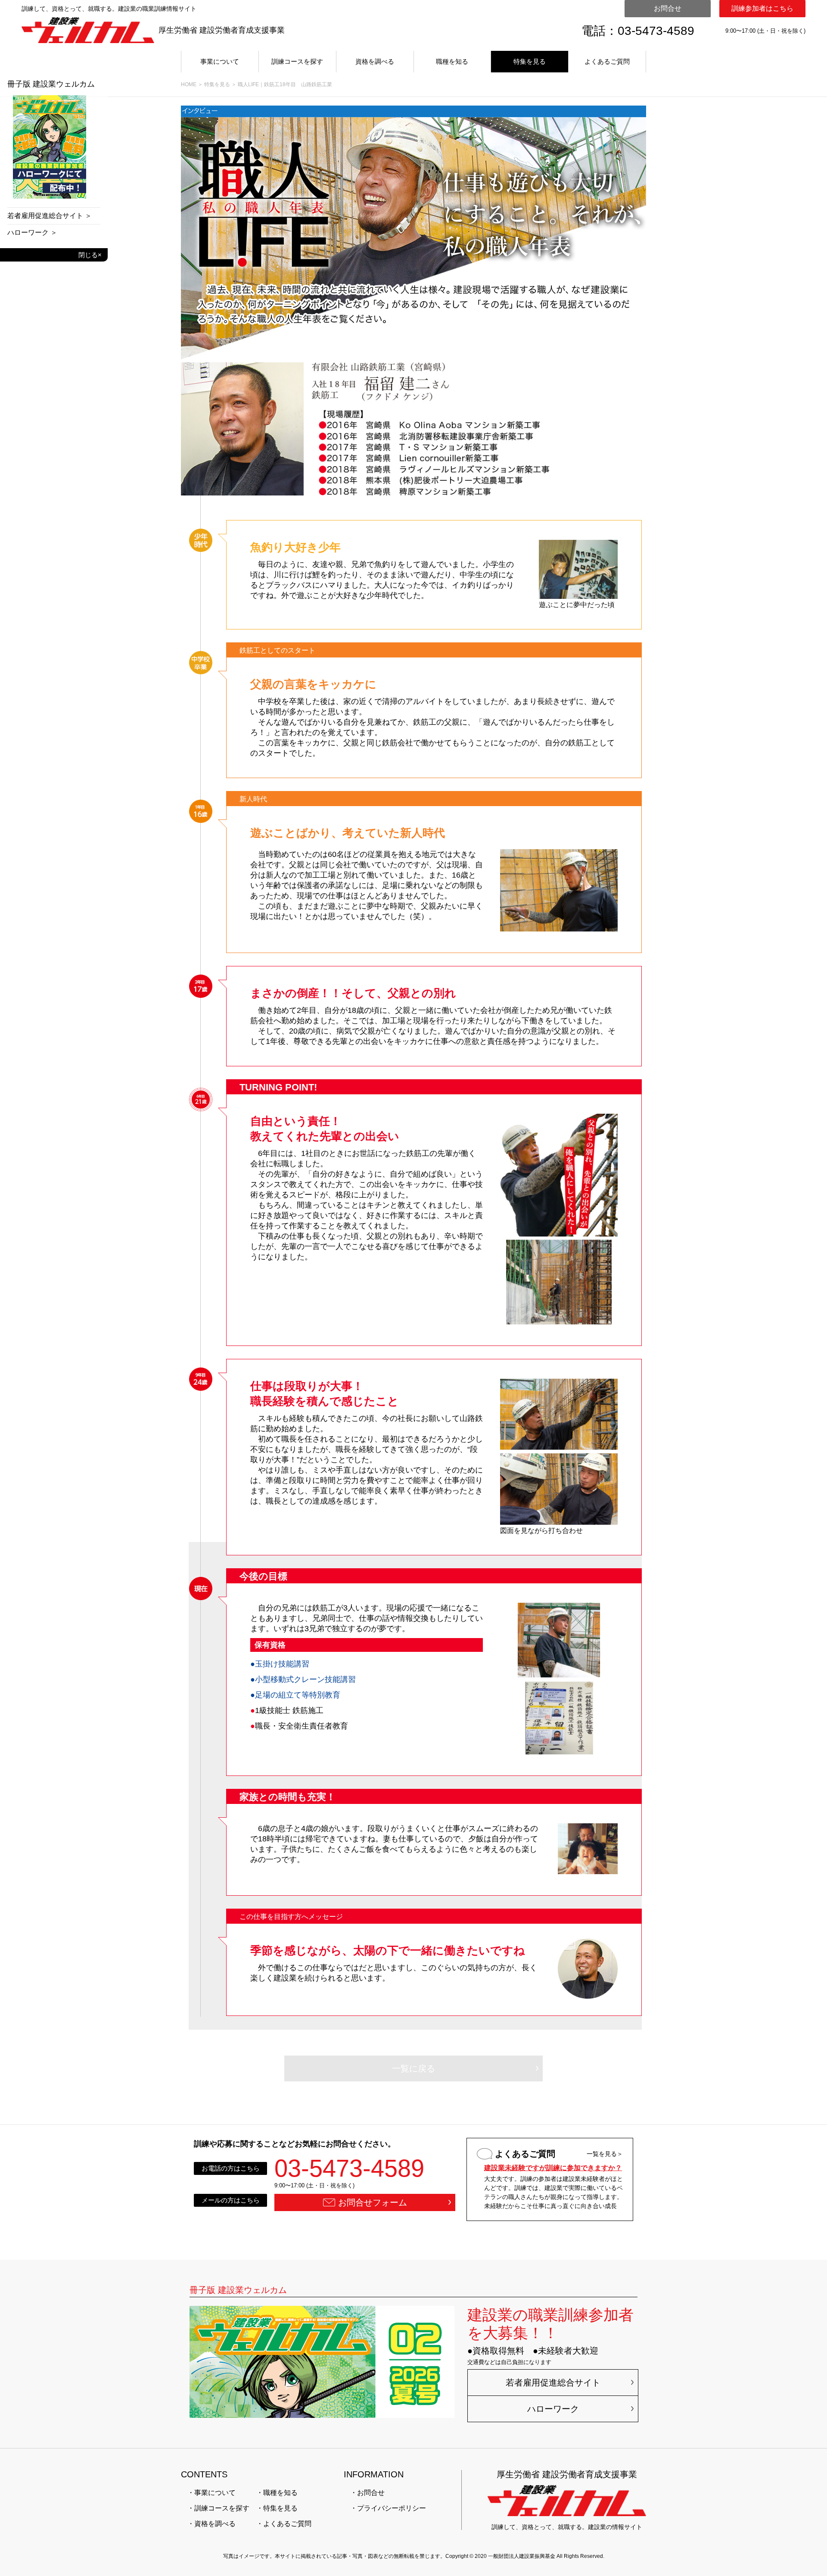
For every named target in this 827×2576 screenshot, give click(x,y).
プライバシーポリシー (392, 2508)
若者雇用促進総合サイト (553, 2383)
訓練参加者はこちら (762, 8)
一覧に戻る (413, 2068)
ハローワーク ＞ (32, 233)
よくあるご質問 (607, 61)
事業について (220, 61)
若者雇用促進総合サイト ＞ (50, 216)
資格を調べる (375, 61)
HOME (189, 84)
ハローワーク (553, 2409)
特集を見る (530, 61)
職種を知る (452, 61)
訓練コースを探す (297, 61)
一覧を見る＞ (605, 2154)
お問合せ (668, 8)
